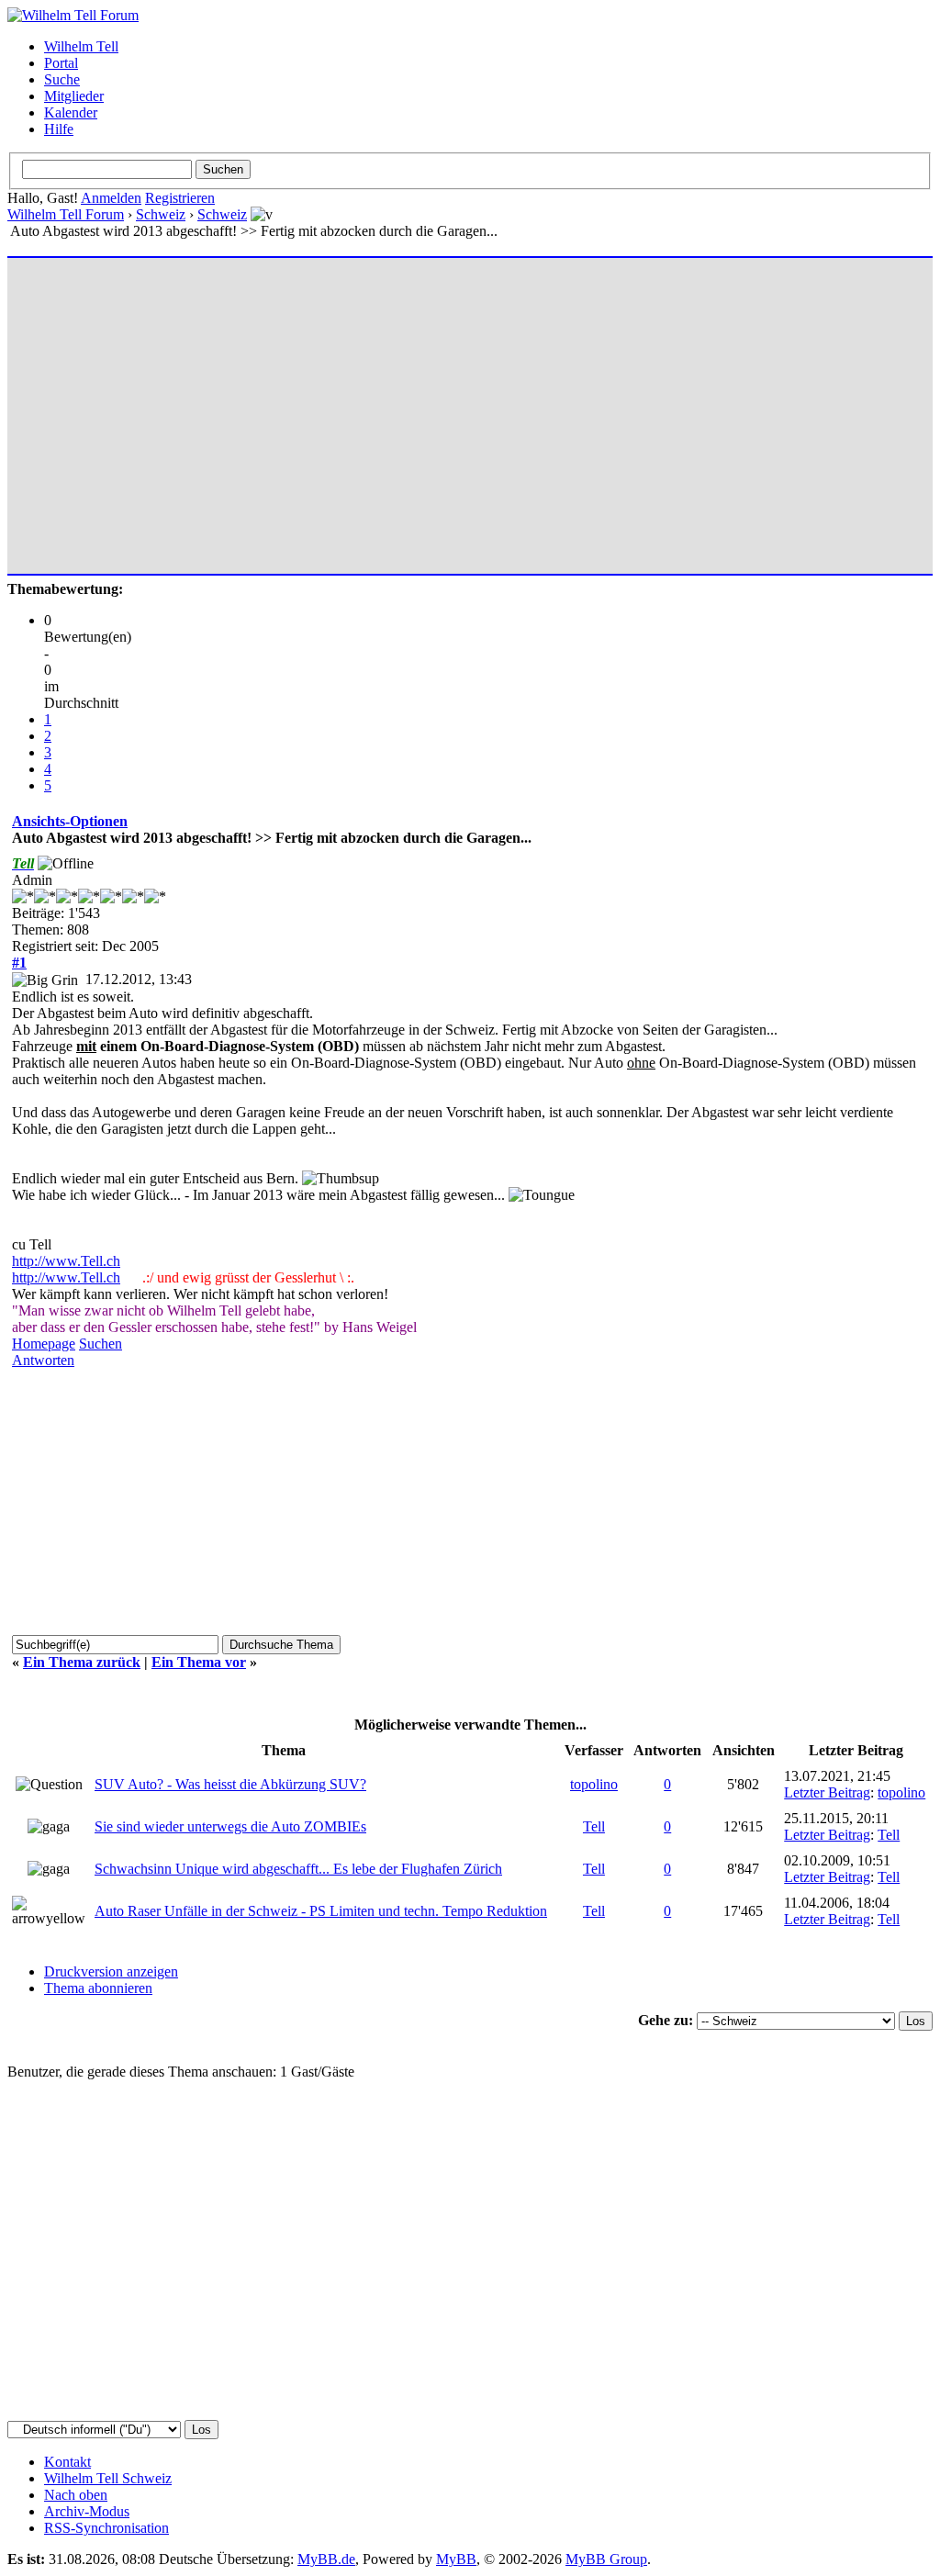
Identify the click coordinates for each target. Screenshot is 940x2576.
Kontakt (67, 2462)
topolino (594, 1784)
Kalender (71, 112)
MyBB (456, 2559)
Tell (594, 1826)
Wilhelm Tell (81, 46)
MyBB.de (326, 2559)
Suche (62, 79)
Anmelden (111, 198)
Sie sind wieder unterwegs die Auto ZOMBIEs (230, 1826)
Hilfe (59, 129)
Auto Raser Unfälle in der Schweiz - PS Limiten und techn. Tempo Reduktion (321, 1911)
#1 (19, 963)
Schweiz (161, 214)
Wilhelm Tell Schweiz (108, 2478)
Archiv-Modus (87, 2511)
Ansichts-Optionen (70, 821)
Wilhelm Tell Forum (66, 214)
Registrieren (180, 198)
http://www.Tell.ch (66, 1261)
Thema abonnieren (98, 1988)
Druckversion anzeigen (111, 1971)
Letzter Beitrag (827, 1792)
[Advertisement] (470, 408)
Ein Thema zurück (82, 1662)
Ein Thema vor (199, 1662)
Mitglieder (74, 96)
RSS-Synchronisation (106, 2528)
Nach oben (76, 2495)
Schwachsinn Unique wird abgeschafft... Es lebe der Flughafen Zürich (298, 1869)
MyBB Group (606, 2559)
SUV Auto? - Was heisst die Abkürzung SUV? (230, 1784)
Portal (61, 63)
